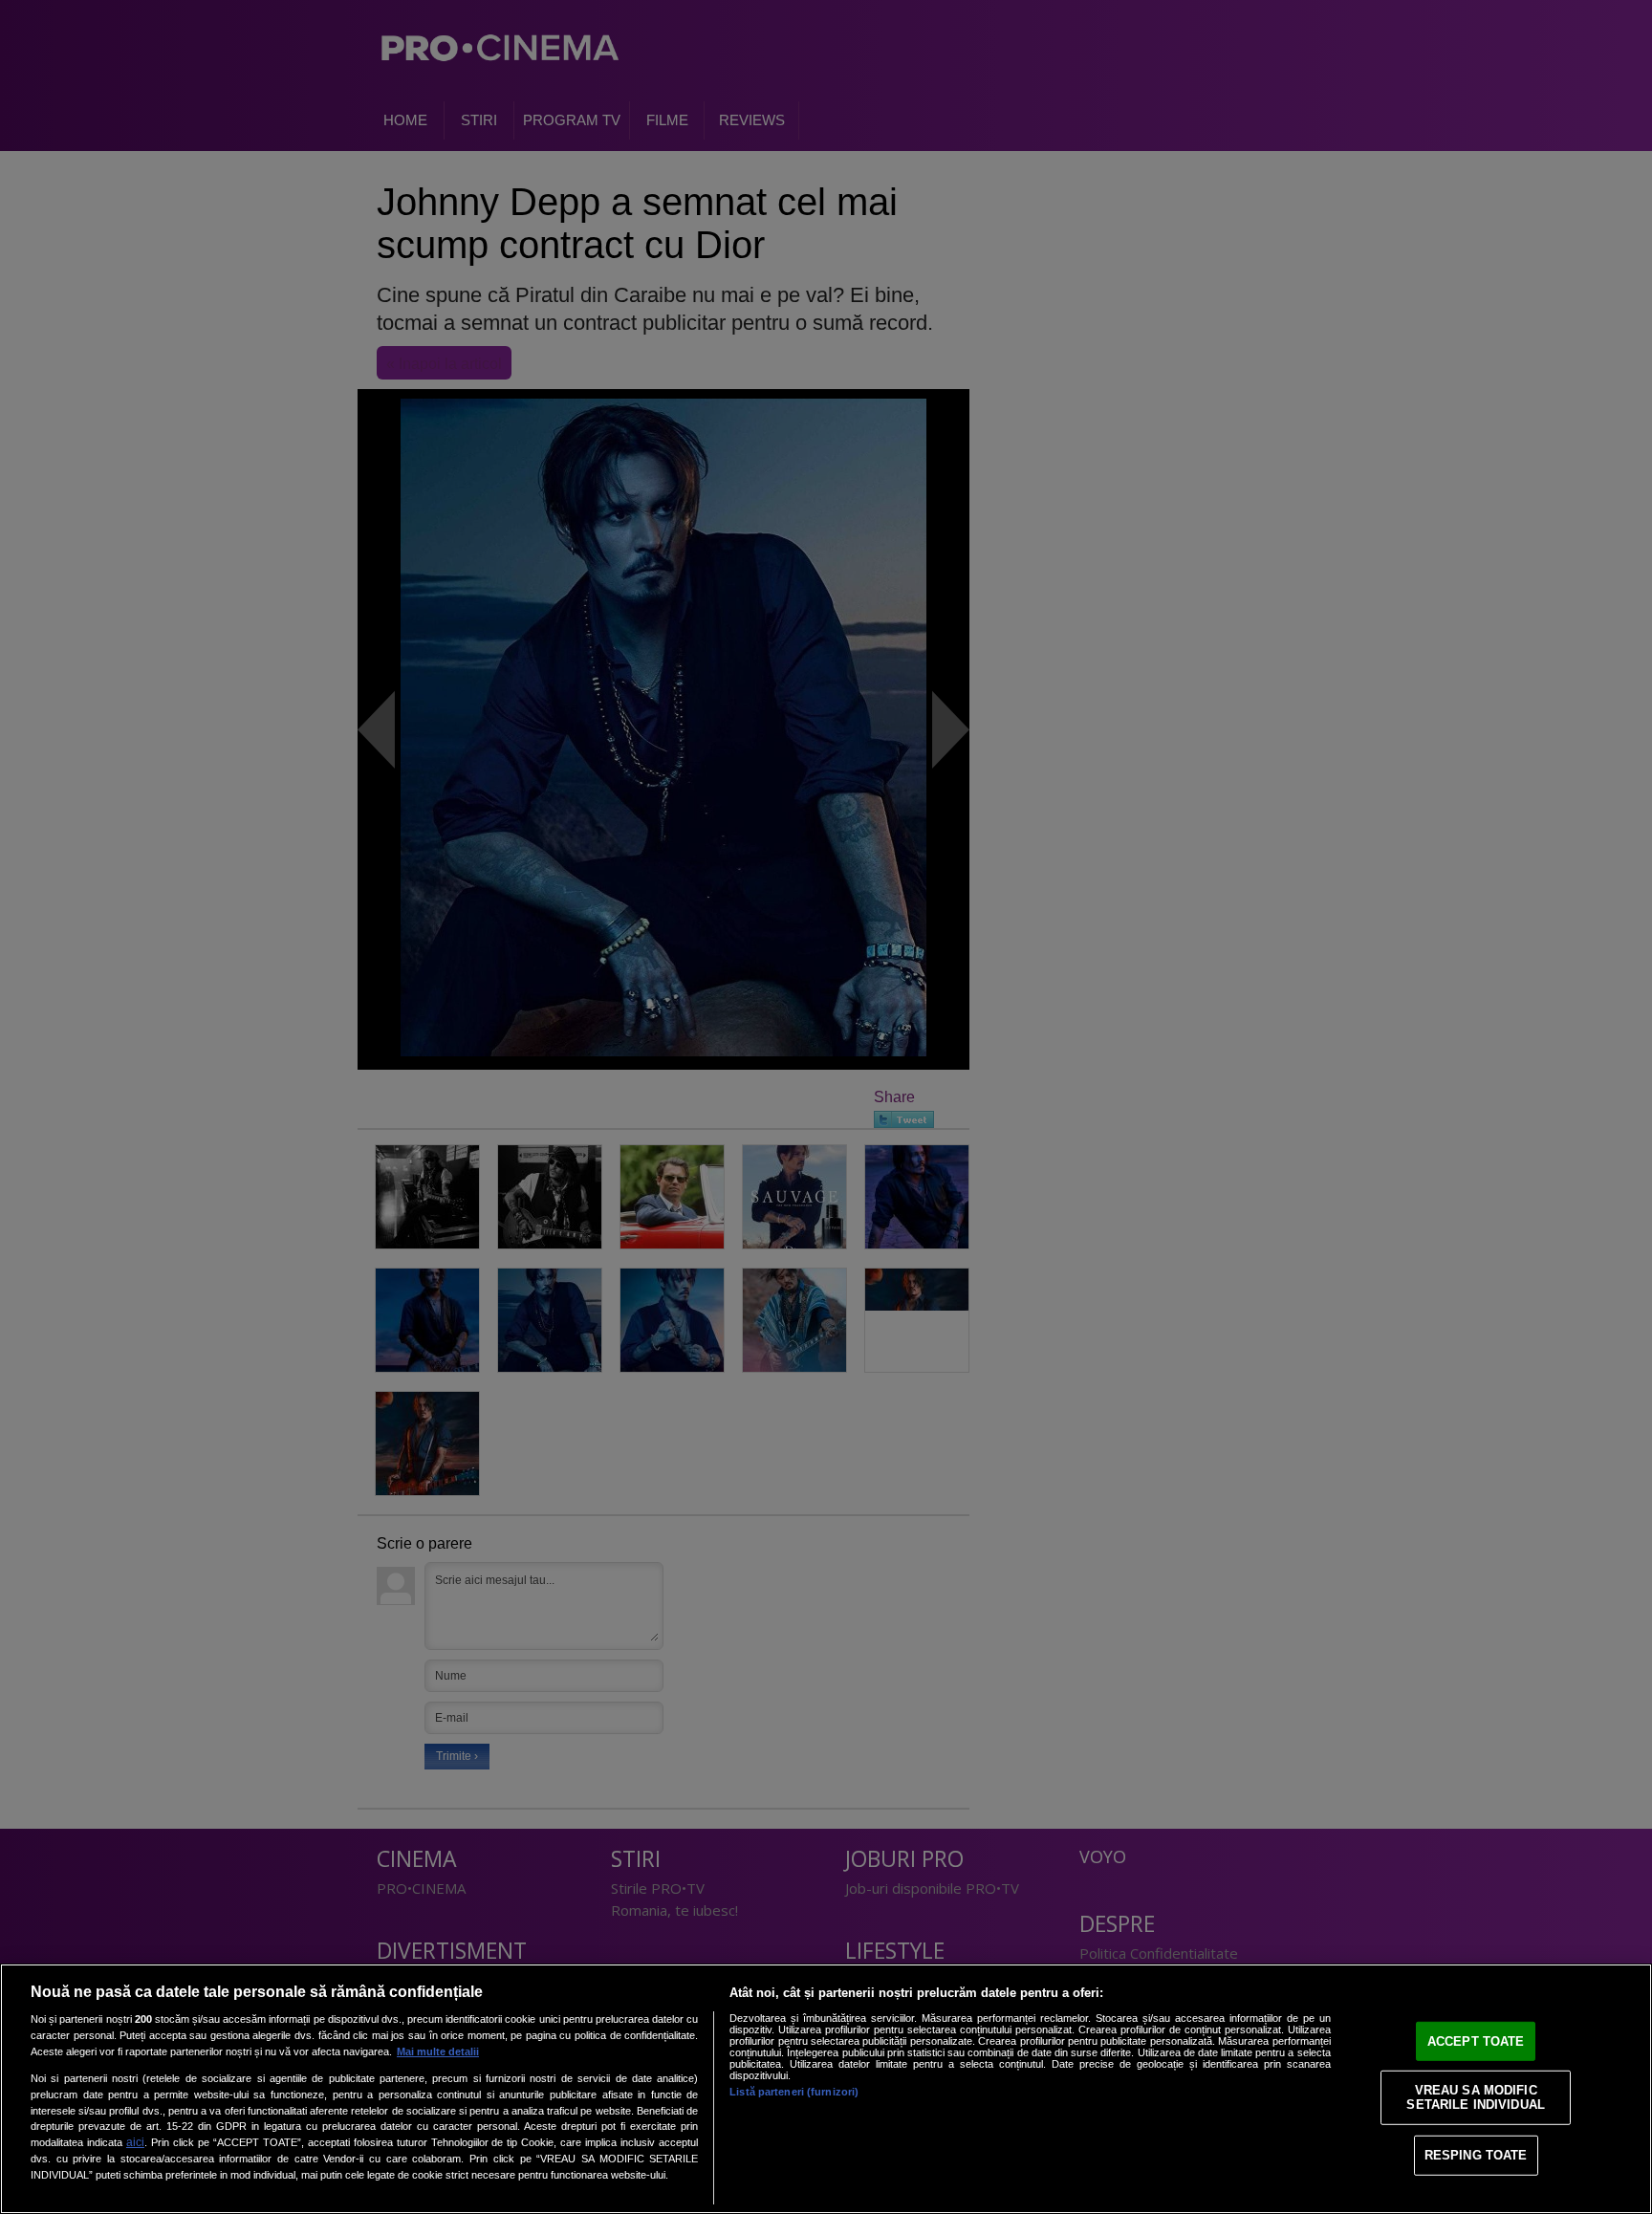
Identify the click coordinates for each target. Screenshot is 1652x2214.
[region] (826, 2089)
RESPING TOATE (1476, 2155)
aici (135, 2142)
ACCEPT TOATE (1476, 2041)
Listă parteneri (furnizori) (794, 2092)
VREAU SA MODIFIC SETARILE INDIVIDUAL (1475, 2097)
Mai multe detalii (438, 2051)
